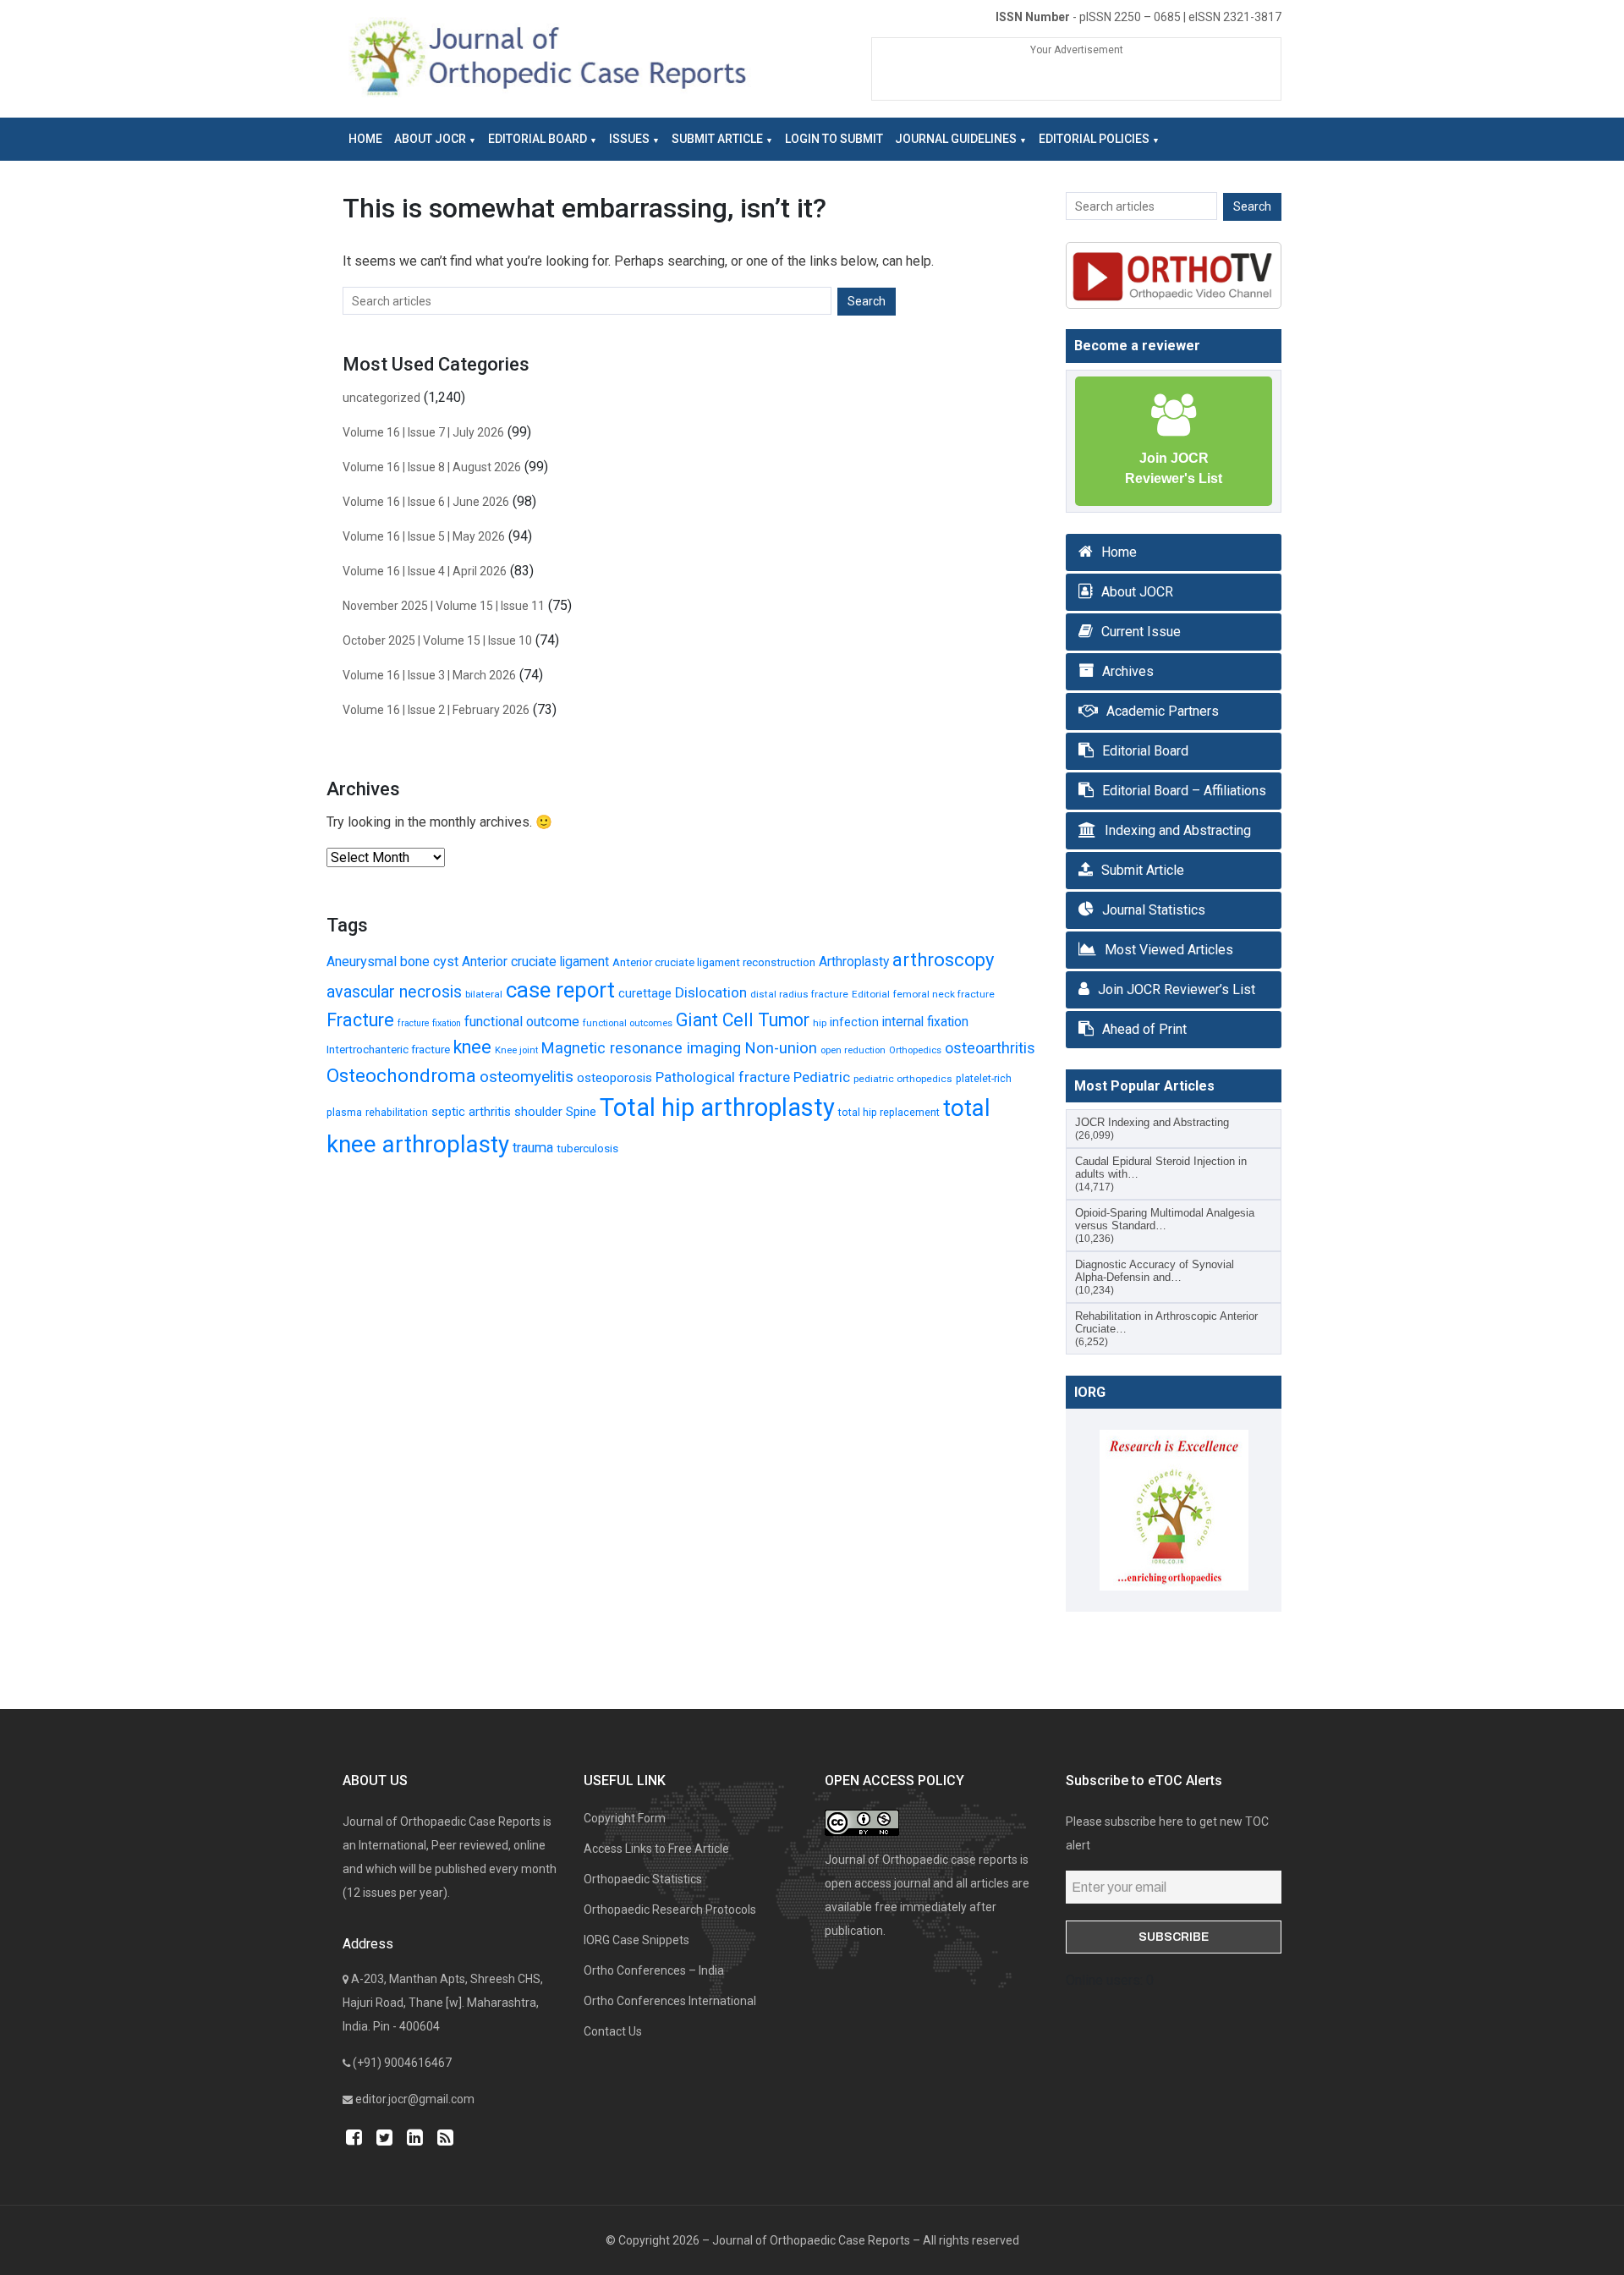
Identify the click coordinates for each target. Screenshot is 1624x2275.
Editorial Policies (1094, 139)
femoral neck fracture (944, 994)
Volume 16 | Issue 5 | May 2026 (424, 536)
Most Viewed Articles (1169, 950)
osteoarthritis (990, 1048)
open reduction (853, 1050)
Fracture (360, 1020)
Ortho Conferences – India (654, 1970)
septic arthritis (471, 1112)
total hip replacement (889, 1112)
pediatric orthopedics (903, 1079)
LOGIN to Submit (834, 139)
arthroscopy (943, 960)
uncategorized (381, 398)
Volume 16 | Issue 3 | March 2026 (429, 675)
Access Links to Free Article (656, 1849)
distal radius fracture (799, 994)
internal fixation (925, 1022)
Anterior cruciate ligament (535, 962)
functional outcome (522, 1022)
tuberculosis (587, 1148)
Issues (629, 139)
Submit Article (717, 139)
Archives (1128, 671)
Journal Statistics (1154, 910)
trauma (533, 1148)
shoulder (538, 1112)
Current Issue (1141, 632)
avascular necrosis (394, 992)
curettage (645, 993)
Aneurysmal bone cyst (392, 962)
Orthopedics (915, 1050)
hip (820, 1023)
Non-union (781, 1048)
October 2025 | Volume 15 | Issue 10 (437, 640)
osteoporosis (614, 1078)
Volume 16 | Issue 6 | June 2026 (426, 502)
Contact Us (613, 2031)
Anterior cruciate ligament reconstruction (714, 962)
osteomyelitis (527, 1077)
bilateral (484, 994)
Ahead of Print (1144, 1029)
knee (472, 1047)
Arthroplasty (854, 962)
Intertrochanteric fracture (388, 1049)
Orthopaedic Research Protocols (670, 1910)
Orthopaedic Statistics (643, 1879)
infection (854, 1022)
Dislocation (711, 992)
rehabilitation (397, 1112)
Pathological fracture (723, 1077)
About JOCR (430, 139)
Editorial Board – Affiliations (1184, 791)
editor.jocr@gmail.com (415, 2099)
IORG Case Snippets (636, 1940)
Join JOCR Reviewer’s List (1177, 989)
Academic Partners (1163, 711)
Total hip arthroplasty (717, 1107)
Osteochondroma (401, 1075)
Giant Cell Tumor (743, 1020)
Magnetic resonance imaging (641, 1048)
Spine (581, 1112)
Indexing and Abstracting (1178, 830)
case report (560, 990)
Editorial (871, 994)
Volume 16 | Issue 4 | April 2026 (425, 571)
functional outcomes (628, 1023)
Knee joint (516, 1050)
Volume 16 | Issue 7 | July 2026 (423, 432)
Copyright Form (625, 1818)
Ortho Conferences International (670, 2001)
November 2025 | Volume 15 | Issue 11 (444, 606)
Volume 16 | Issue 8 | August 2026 (432, 467)
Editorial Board (538, 139)
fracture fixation (429, 1023)
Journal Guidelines (956, 139)
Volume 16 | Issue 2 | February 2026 (436, 710)
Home (365, 139)
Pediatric (822, 1077)
